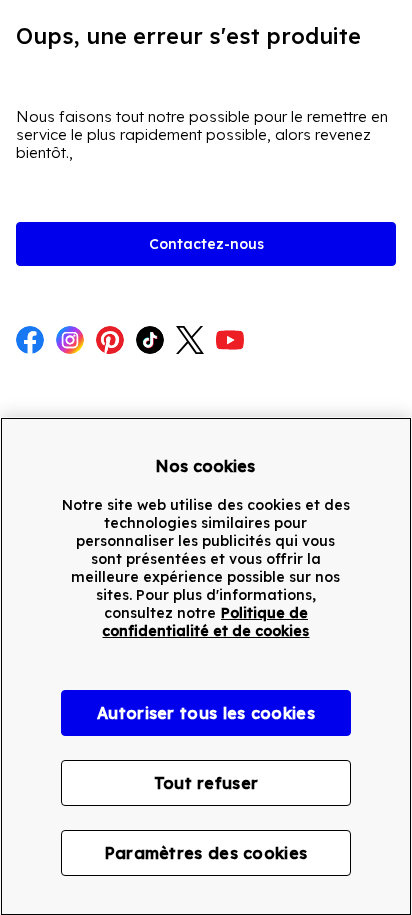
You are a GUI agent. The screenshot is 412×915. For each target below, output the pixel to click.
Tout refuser (206, 783)
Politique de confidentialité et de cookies (205, 622)
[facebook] (30, 342)
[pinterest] (110, 342)
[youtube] (230, 342)
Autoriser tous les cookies (206, 713)
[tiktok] (150, 342)
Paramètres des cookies (206, 853)
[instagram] (70, 342)
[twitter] (190, 342)
